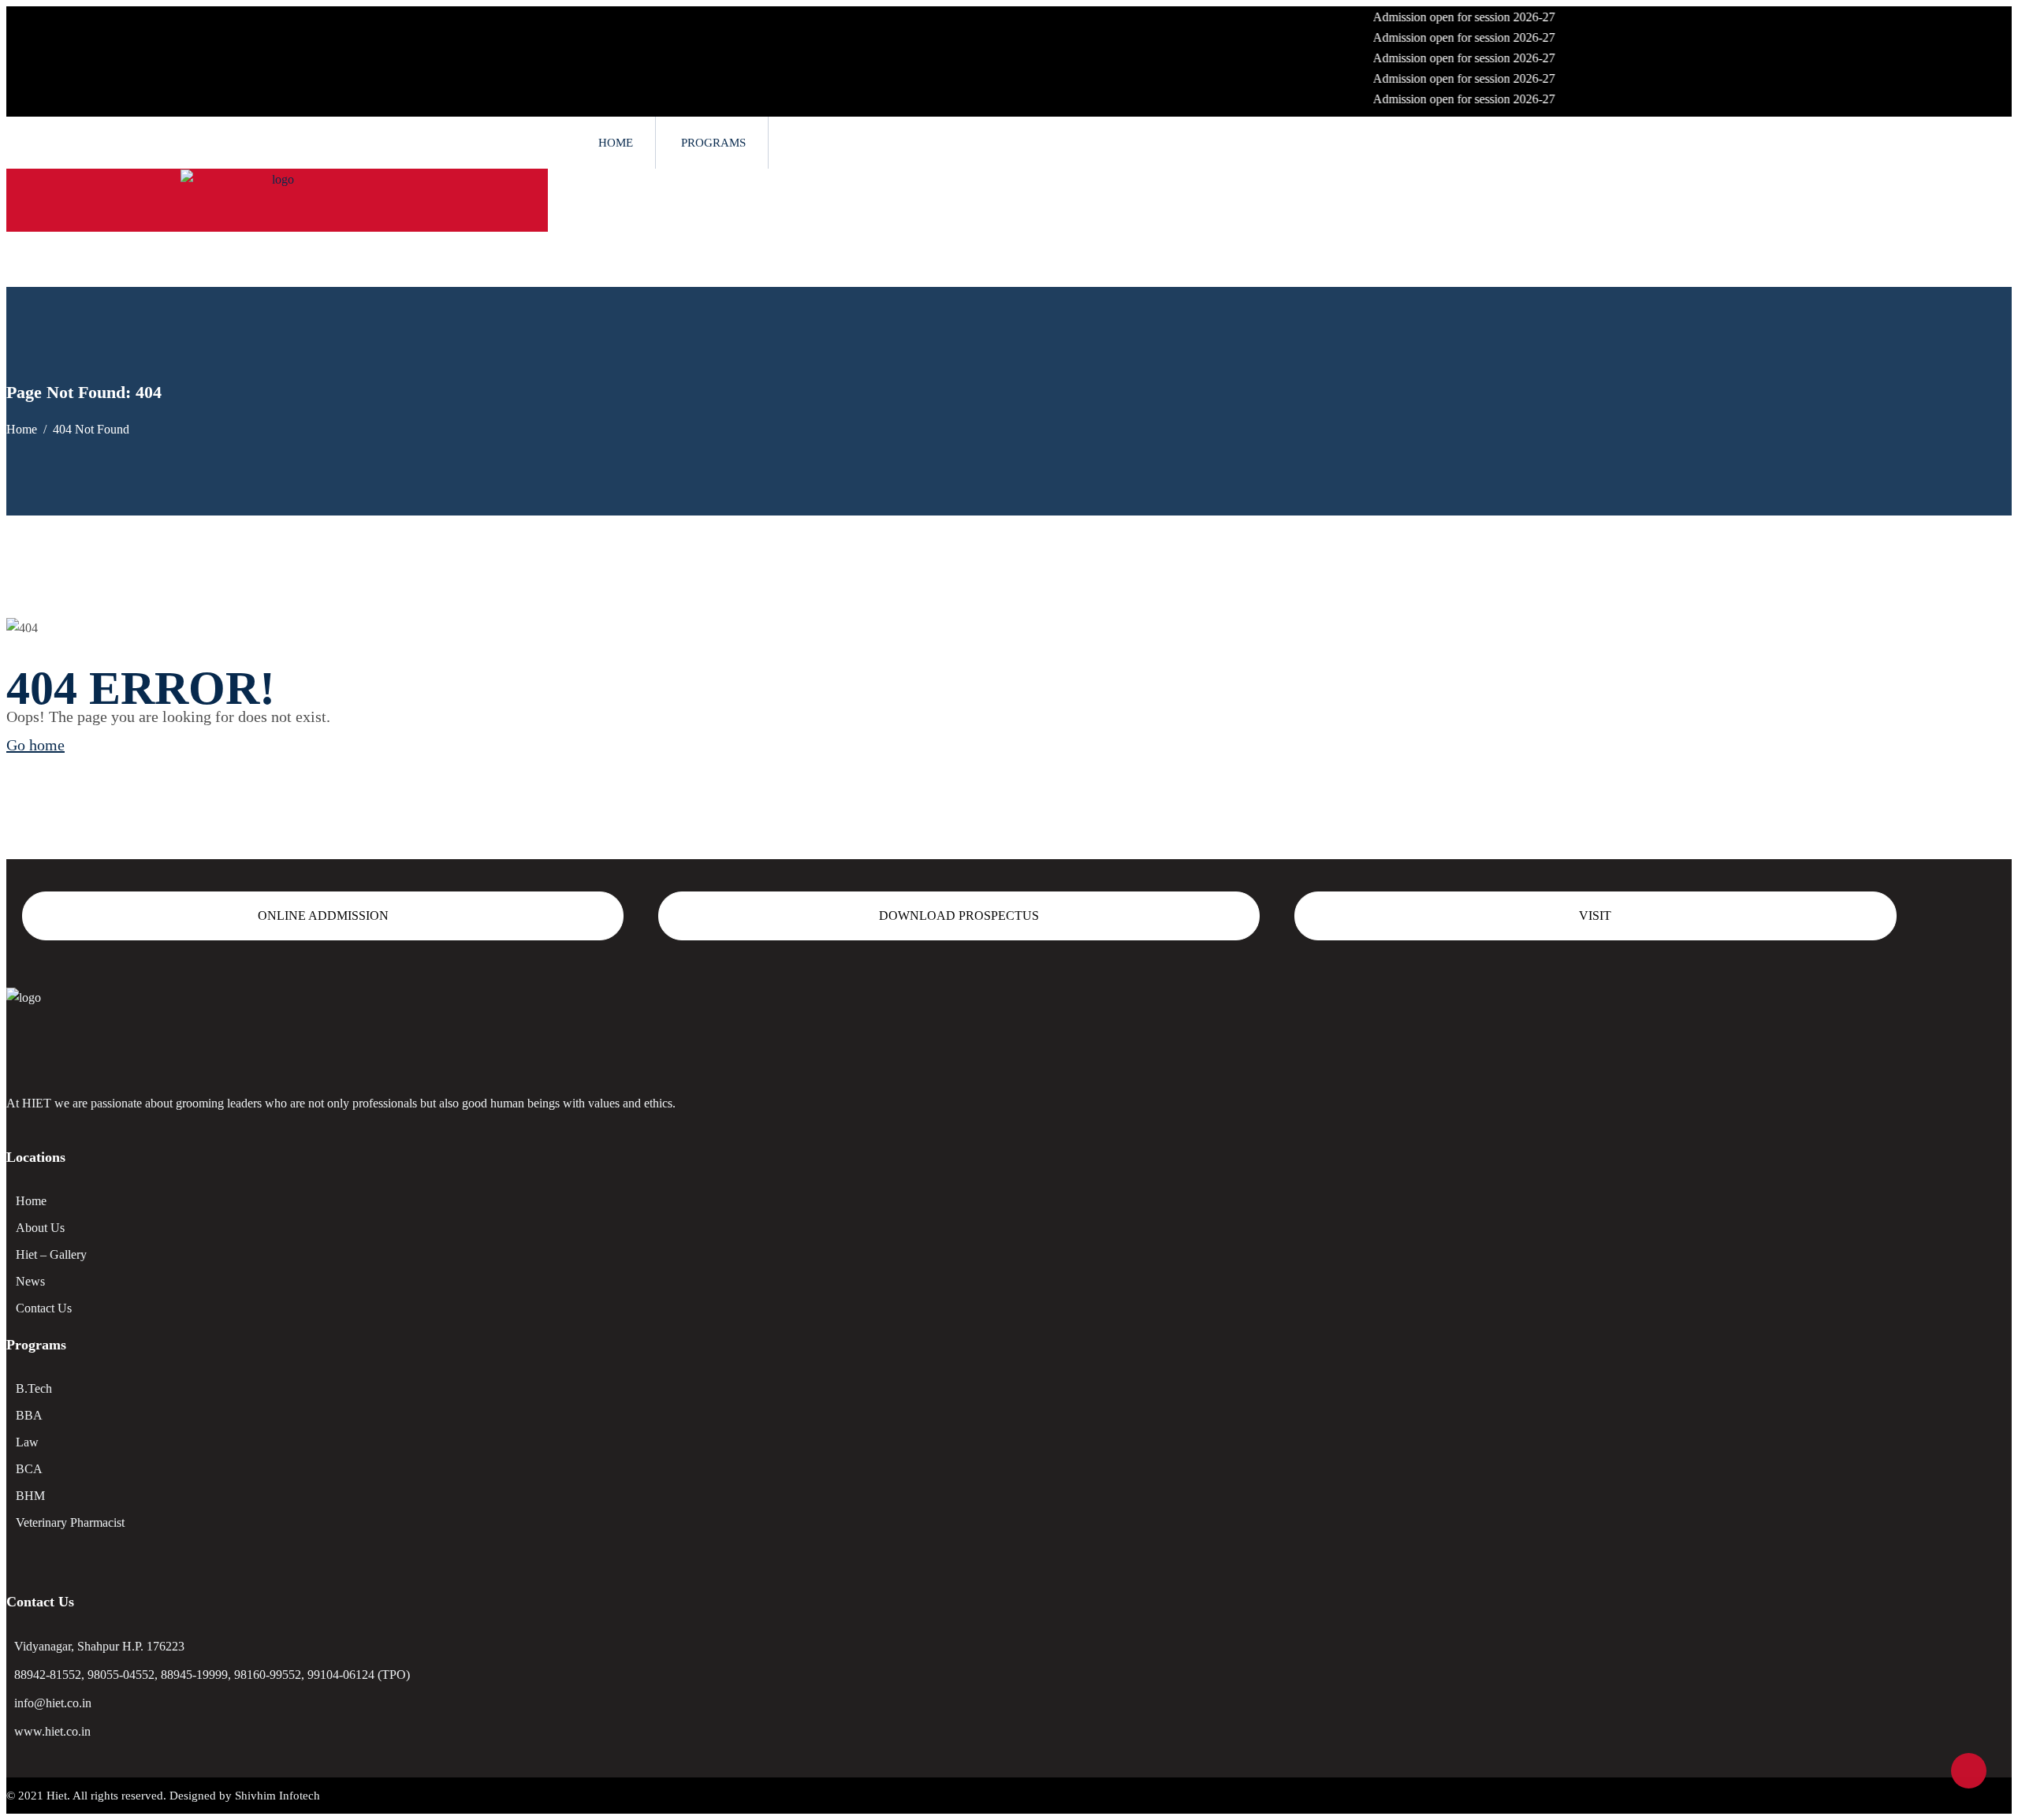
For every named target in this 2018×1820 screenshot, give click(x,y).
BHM (30, 1496)
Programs (713, 143)
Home (616, 143)
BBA (29, 1415)
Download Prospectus (959, 916)
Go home (35, 745)
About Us (40, 1228)
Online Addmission (323, 916)
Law (27, 1442)
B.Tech (34, 1388)
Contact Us (44, 1308)
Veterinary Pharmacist (70, 1522)
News (30, 1281)
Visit (1595, 916)
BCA (29, 1469)
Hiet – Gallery (51, 1254)
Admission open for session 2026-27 (1425, 17)
